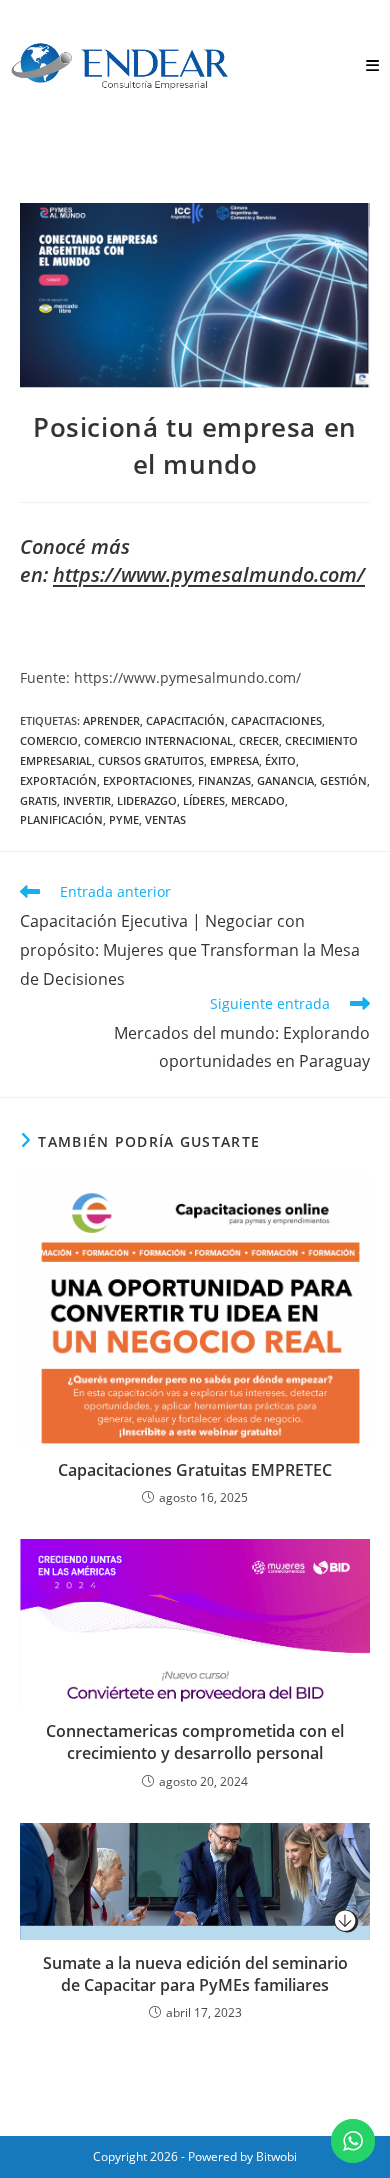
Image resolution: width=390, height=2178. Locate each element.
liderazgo (147, 800)
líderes (204, 800)
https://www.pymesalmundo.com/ (209, 574)
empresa (234, 760)
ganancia (285, 780)
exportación (58, 780)
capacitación (185, 720)
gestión (343, 780)
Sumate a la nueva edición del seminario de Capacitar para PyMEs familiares (195, 1974)
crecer (259, 740)
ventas (165, 819)
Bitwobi (276, 2156)
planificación (61, 819)
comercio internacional (158, 740)
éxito (280, 760)
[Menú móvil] (373, 65)
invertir (87, 800)
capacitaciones (276, 720)
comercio (49, 740)
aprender (111, 720)
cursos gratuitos (151, 760)
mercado (258, 800)
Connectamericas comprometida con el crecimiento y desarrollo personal (195, 1742)
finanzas (224, 780)
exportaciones (147, 780)
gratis (38, 800)
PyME (124, 819)
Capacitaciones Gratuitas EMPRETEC (195, 1470)
